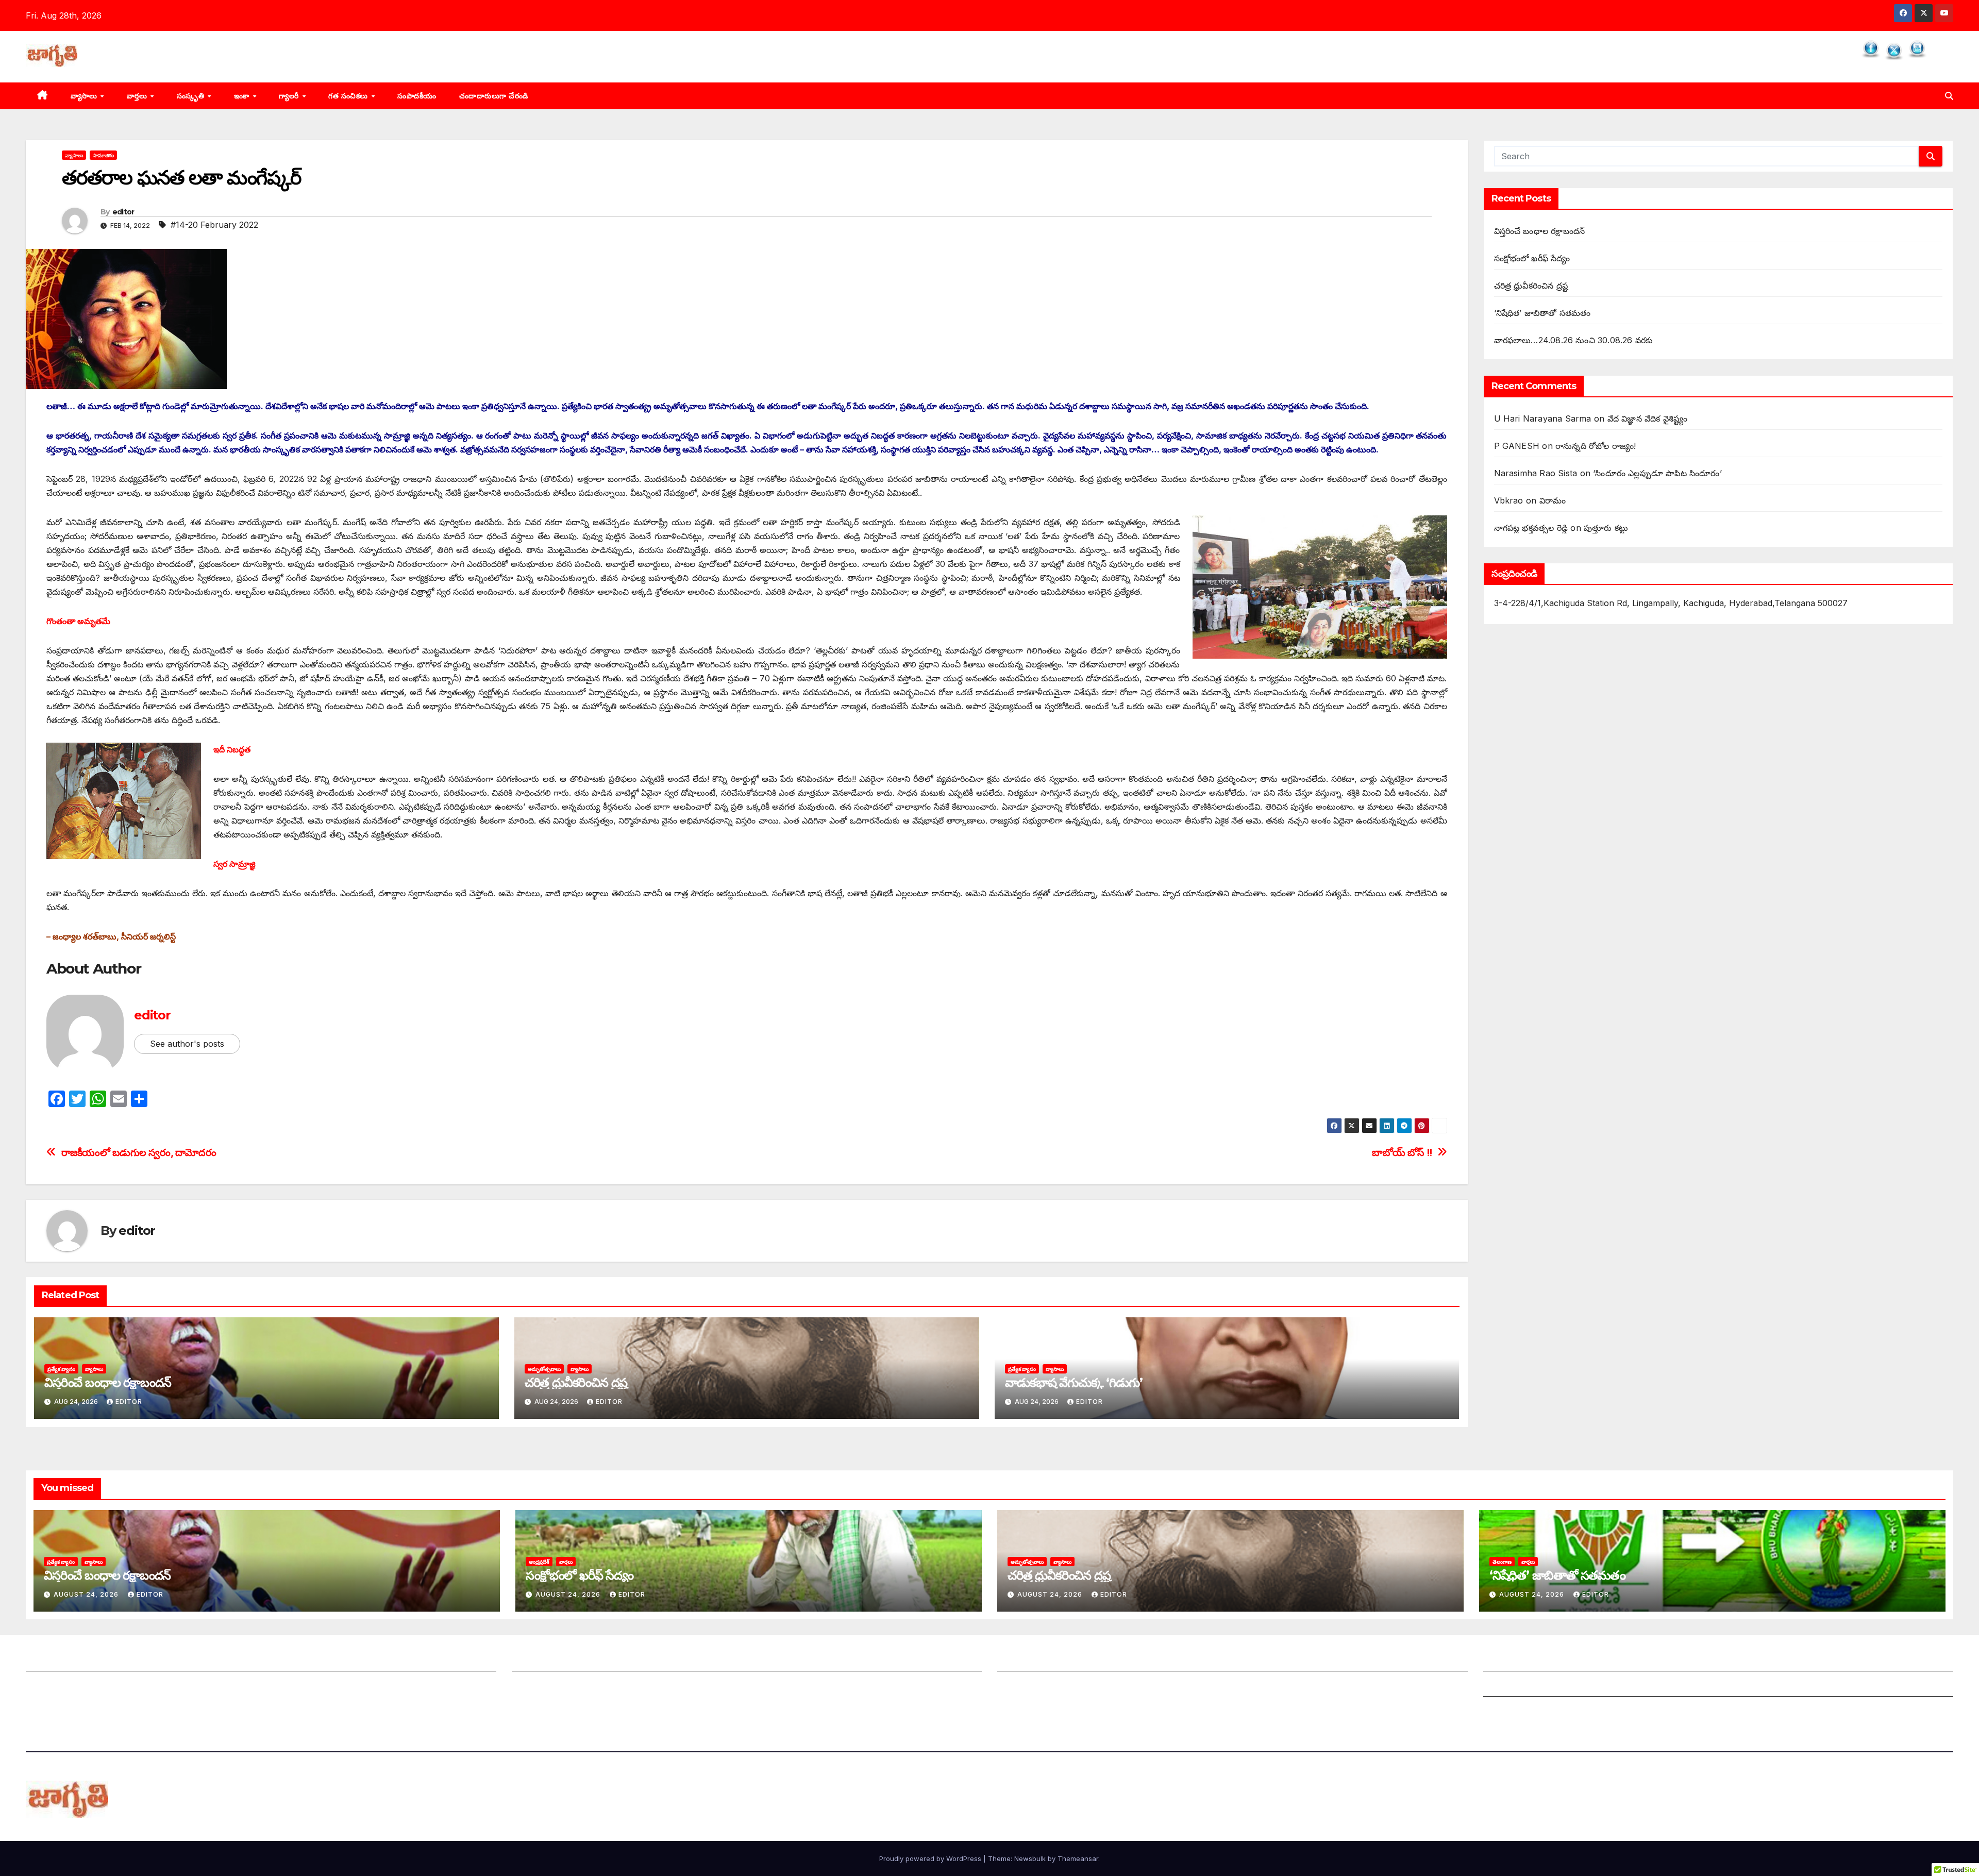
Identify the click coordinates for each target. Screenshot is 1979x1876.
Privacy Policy (1512, 1712)
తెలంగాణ (1502, 1562)
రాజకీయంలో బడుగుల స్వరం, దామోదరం (139, 1153)
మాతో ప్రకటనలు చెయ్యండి (555, 1686)
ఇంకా (243, 96)
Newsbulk (1030, 1858)
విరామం (1553, 500)
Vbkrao (1509, 500)
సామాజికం (103, 155)
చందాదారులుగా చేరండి (494, 96)
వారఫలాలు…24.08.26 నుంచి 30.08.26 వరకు (1574, 340)
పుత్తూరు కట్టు (1606, 528)
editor (123, 212)
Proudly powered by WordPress (931, 1858)
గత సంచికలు (349, 96)
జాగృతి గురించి (50, 1661)
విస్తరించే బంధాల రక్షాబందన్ (108, 1383)
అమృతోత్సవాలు (544, 1369)
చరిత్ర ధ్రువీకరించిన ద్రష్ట (576, 1383)
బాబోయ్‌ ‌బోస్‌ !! (1402, 1153)
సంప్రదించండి (47, 1686)
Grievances (1506, 1686)
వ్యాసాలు (85, 96)
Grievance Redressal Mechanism (1549, 1661)
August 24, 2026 (87, 1594)
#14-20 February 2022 (214, 225)
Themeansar (1078, 1858)
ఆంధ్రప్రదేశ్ (539, 1562)
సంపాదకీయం (417, 96)
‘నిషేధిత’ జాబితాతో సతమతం (1542, 313)
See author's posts (187, 1044)
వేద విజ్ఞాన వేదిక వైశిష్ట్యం (1648, 418)
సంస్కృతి (192, 96)
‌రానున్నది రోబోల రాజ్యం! (1596, 446)
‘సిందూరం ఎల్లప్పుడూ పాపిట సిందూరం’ (1657, 473)
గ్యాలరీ (290, 96)
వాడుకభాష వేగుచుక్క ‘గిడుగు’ (1074, 1383)
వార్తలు (138, 96)
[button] (1949, 96)
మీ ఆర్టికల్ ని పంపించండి (552, 1661)
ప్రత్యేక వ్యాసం (61, 1369)
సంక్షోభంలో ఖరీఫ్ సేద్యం (1532, 258)
